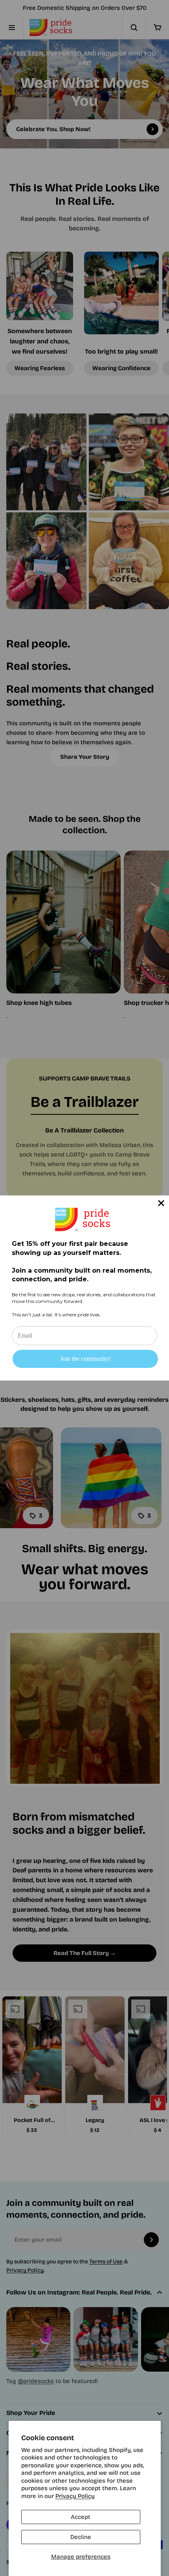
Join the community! (85, 1359)
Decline (81, 2537)
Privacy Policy (75, 2496)
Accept (81, 2517)
